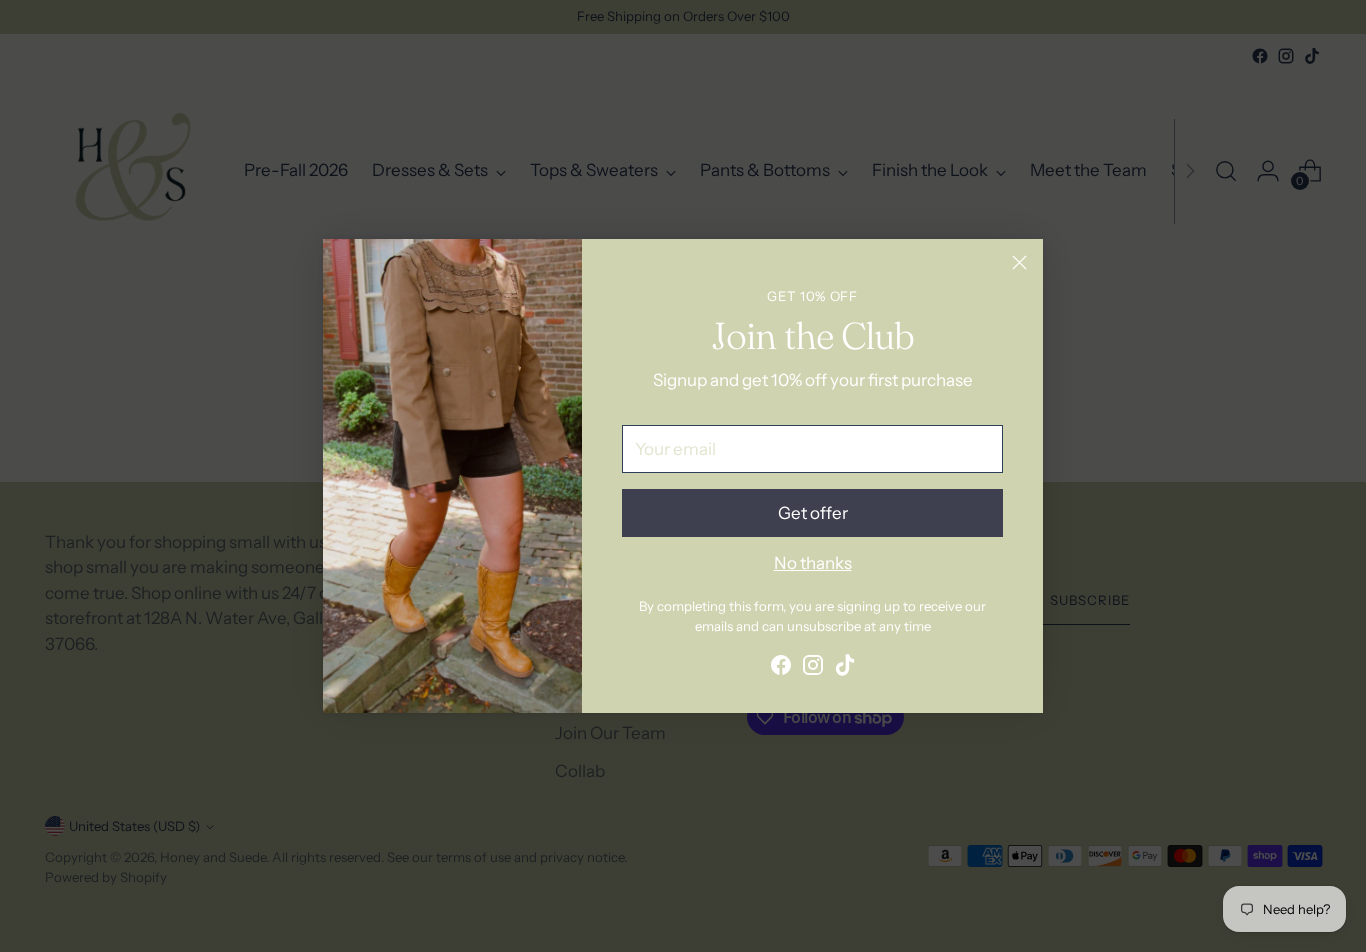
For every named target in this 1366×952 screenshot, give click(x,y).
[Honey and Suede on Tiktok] (845, 669)
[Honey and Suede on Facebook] (781, 669)
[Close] (1019, 262)
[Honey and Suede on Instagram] (813, 669)
